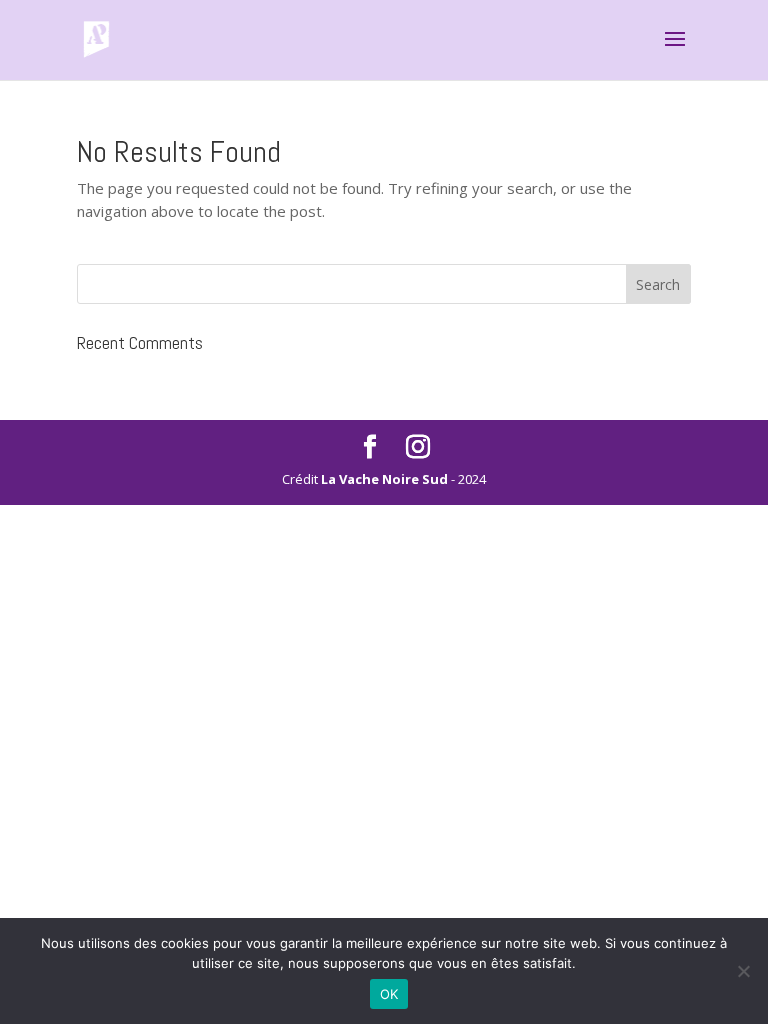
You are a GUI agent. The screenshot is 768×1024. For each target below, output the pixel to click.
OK (389, 994)
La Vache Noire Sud (384, 479)
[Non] (743, 971)
